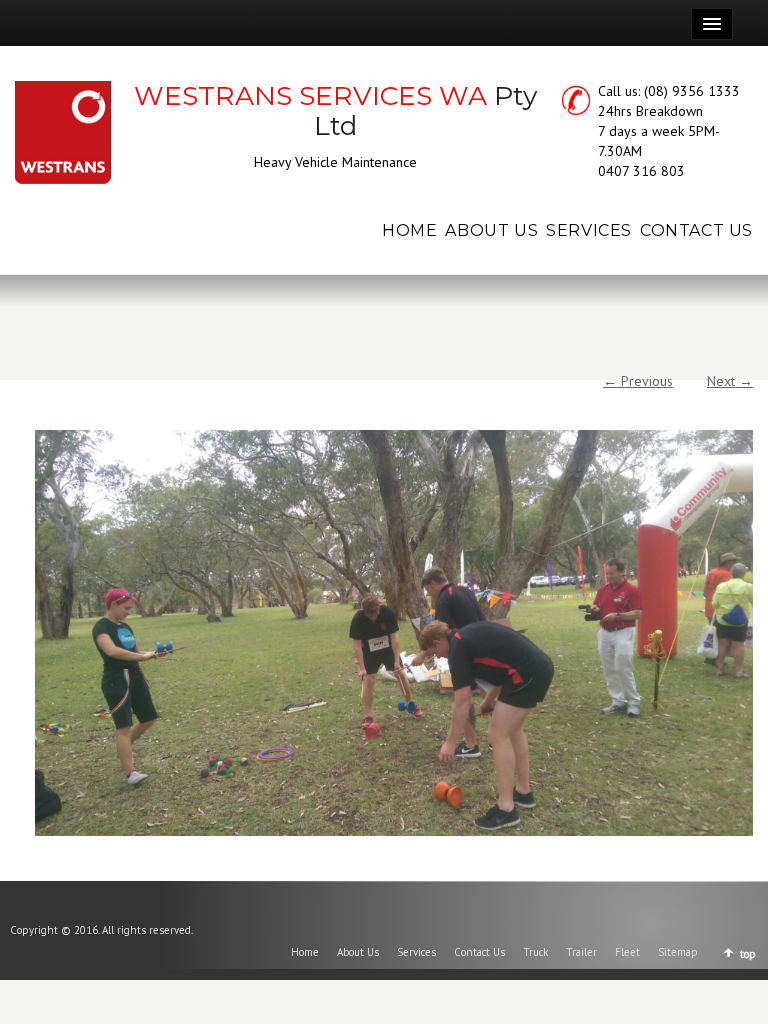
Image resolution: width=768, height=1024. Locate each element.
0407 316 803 (641, 171)
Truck (535, 952)
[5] (394, 633)
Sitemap (678, 952)
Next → (730, 381)
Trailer (581, 952)
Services (416, 952)
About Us (358, 952)
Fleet (627, 952)
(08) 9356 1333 (692, 91)
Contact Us (479, 952)
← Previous (638, 381)
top (748, 954)
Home (305, 952)
